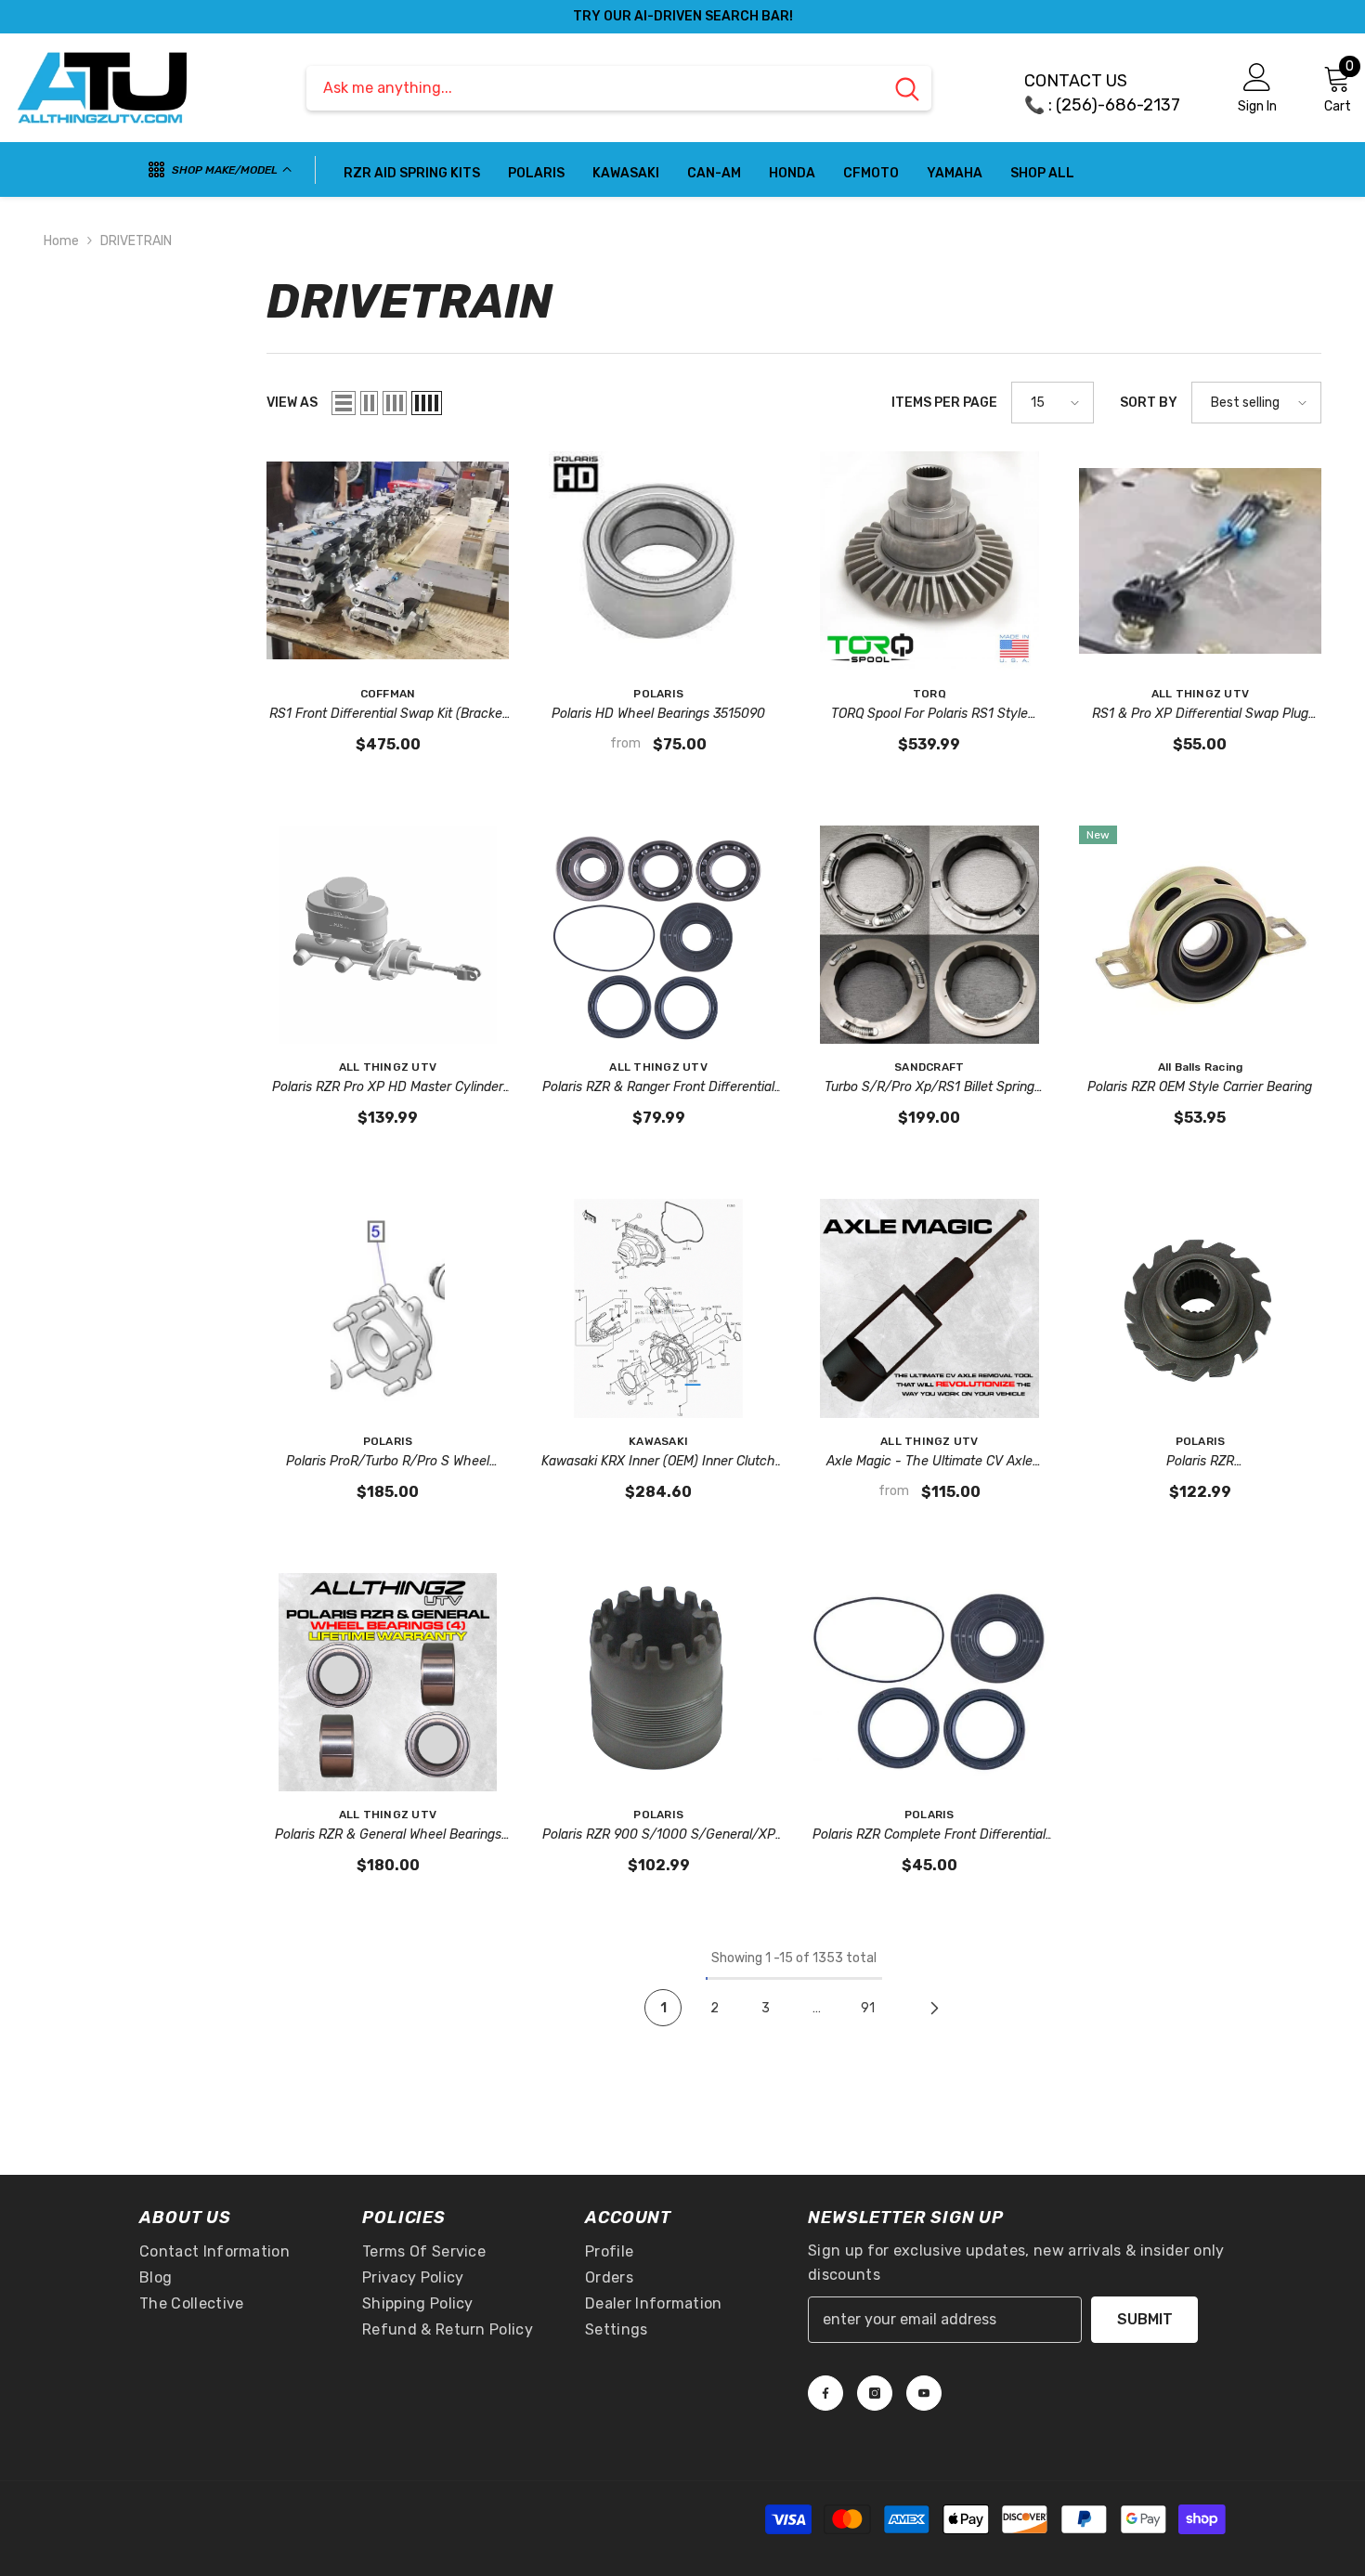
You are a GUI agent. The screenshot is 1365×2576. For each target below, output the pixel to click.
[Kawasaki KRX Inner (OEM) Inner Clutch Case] (658, 1308)
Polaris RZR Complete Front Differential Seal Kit (929, 1836)
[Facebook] (825, 2393)
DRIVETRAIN (136, 241)
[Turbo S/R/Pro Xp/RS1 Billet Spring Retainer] (929, 935)
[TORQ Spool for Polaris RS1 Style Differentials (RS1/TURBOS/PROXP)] (929, 560)
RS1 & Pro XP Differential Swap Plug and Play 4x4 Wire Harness (1200, 715)
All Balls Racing (1201, 1067)
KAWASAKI (658, 1441)
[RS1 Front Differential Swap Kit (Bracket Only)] (388, 560)
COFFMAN (388, 694)
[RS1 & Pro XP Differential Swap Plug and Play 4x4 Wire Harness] (1201, 560)
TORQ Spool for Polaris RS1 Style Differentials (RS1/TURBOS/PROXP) (929, 715)
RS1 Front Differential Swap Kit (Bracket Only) (388, 715)
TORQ (929, 694)
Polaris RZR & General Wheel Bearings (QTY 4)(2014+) (388, 1836)
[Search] (619, 88)
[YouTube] (924, 2393)
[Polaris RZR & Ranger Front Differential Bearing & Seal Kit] (658, 935)
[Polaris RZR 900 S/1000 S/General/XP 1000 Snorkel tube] (658, 1682)
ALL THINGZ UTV (1200, 694)
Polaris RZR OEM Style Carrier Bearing (1200, 1087)
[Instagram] (875, 2393)
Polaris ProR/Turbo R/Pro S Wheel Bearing (388, 1463)
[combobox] (595, 88)
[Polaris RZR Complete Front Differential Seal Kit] (929, 1682)
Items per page (944, 403)
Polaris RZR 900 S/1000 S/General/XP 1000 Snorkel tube (659, 1836)
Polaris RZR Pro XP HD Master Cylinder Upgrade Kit (388, 1088)
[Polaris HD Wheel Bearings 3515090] (658, 560)
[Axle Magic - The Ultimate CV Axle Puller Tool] (929, 1308)
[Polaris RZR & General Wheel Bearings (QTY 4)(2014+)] (388, 1682)
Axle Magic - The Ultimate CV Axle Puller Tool (929, 1463)
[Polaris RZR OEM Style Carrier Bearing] (1201, 935)
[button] (344, 403)
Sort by (1149, 403)
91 (868, 2008)
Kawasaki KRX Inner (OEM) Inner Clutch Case (658, 1463)
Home (61, 241)
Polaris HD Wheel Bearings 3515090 (658, 714)
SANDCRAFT (929, 1067)
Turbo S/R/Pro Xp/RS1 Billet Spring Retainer (929, 1088)
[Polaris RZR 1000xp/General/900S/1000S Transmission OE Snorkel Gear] (1201, 1308)
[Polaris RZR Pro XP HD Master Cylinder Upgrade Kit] (388, 935)
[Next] (934, 2008)
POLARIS (658, 694)
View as (292, 403)
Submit (1145, 2319)
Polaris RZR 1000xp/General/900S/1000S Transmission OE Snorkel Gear (1200, 1463)
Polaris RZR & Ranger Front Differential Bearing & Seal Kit (658, 1088)
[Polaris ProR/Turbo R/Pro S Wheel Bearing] (388, 1308)
